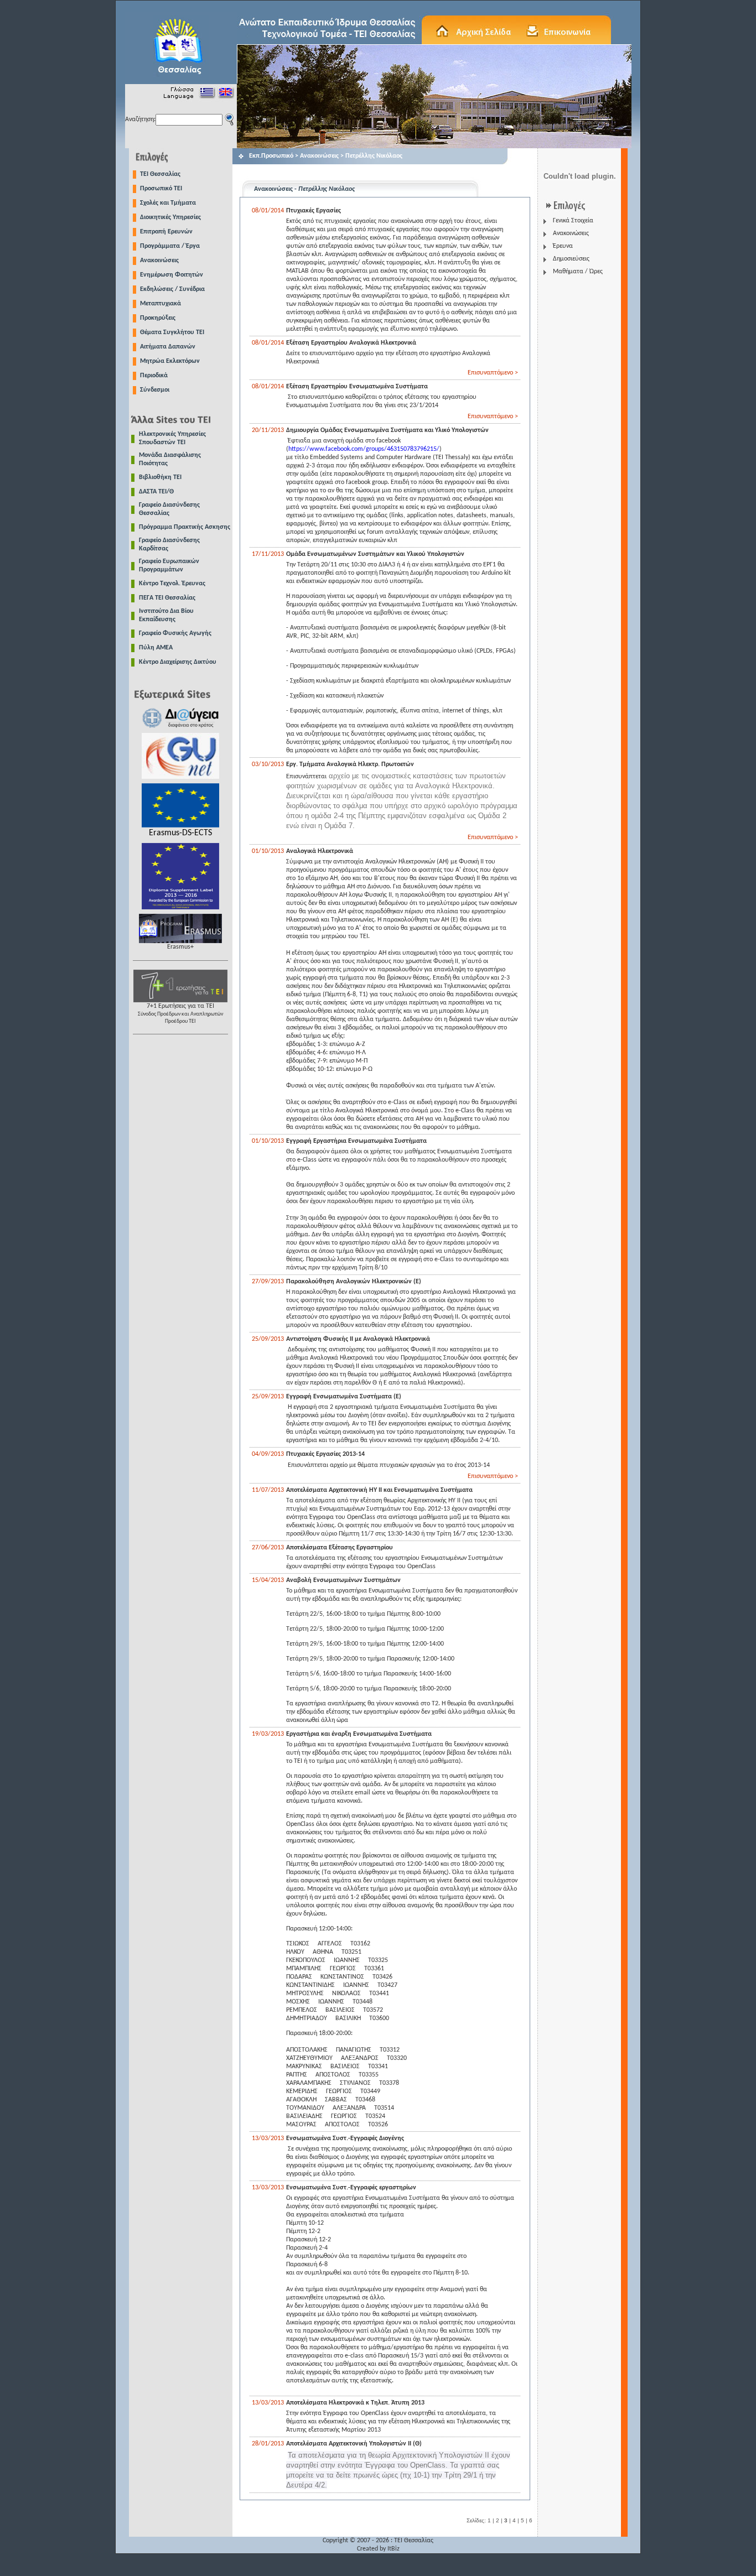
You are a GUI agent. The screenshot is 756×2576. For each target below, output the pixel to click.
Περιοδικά (154, 376)
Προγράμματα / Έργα (170, 246)
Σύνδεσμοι (155, 390)
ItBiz (393, 2549)
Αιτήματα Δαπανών (168, 347)
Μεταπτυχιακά (160, 304)
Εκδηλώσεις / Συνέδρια (172, 289)
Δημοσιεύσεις (571, 259)
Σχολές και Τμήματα (168, 203)
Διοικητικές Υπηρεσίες (170, 217)
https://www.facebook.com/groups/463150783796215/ (364, 449)
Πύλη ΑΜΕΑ (156, 648)
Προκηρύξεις (158, 318)
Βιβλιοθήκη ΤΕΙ (160, 477)
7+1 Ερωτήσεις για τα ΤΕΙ (180, 1014)
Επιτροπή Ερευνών (166, 232)
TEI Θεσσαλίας (160, 174)
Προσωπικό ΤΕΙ (161, 189)
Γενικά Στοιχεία (573, 221)
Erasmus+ (180, 947)
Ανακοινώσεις (159, 261)
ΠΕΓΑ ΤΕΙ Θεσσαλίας (167, 598)
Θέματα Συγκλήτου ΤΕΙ (172, 332)
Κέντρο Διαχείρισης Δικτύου (178, 662)
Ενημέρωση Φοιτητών (172, 275)
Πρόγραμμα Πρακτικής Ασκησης (185, 527)
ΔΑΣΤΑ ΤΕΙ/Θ (156, 492)
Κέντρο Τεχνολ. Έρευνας (172, 584)
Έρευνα (563, 246)
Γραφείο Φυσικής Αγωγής (175, 633)
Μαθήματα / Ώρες (578, 272)
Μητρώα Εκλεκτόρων (170, 361)
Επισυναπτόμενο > (493, 373)
